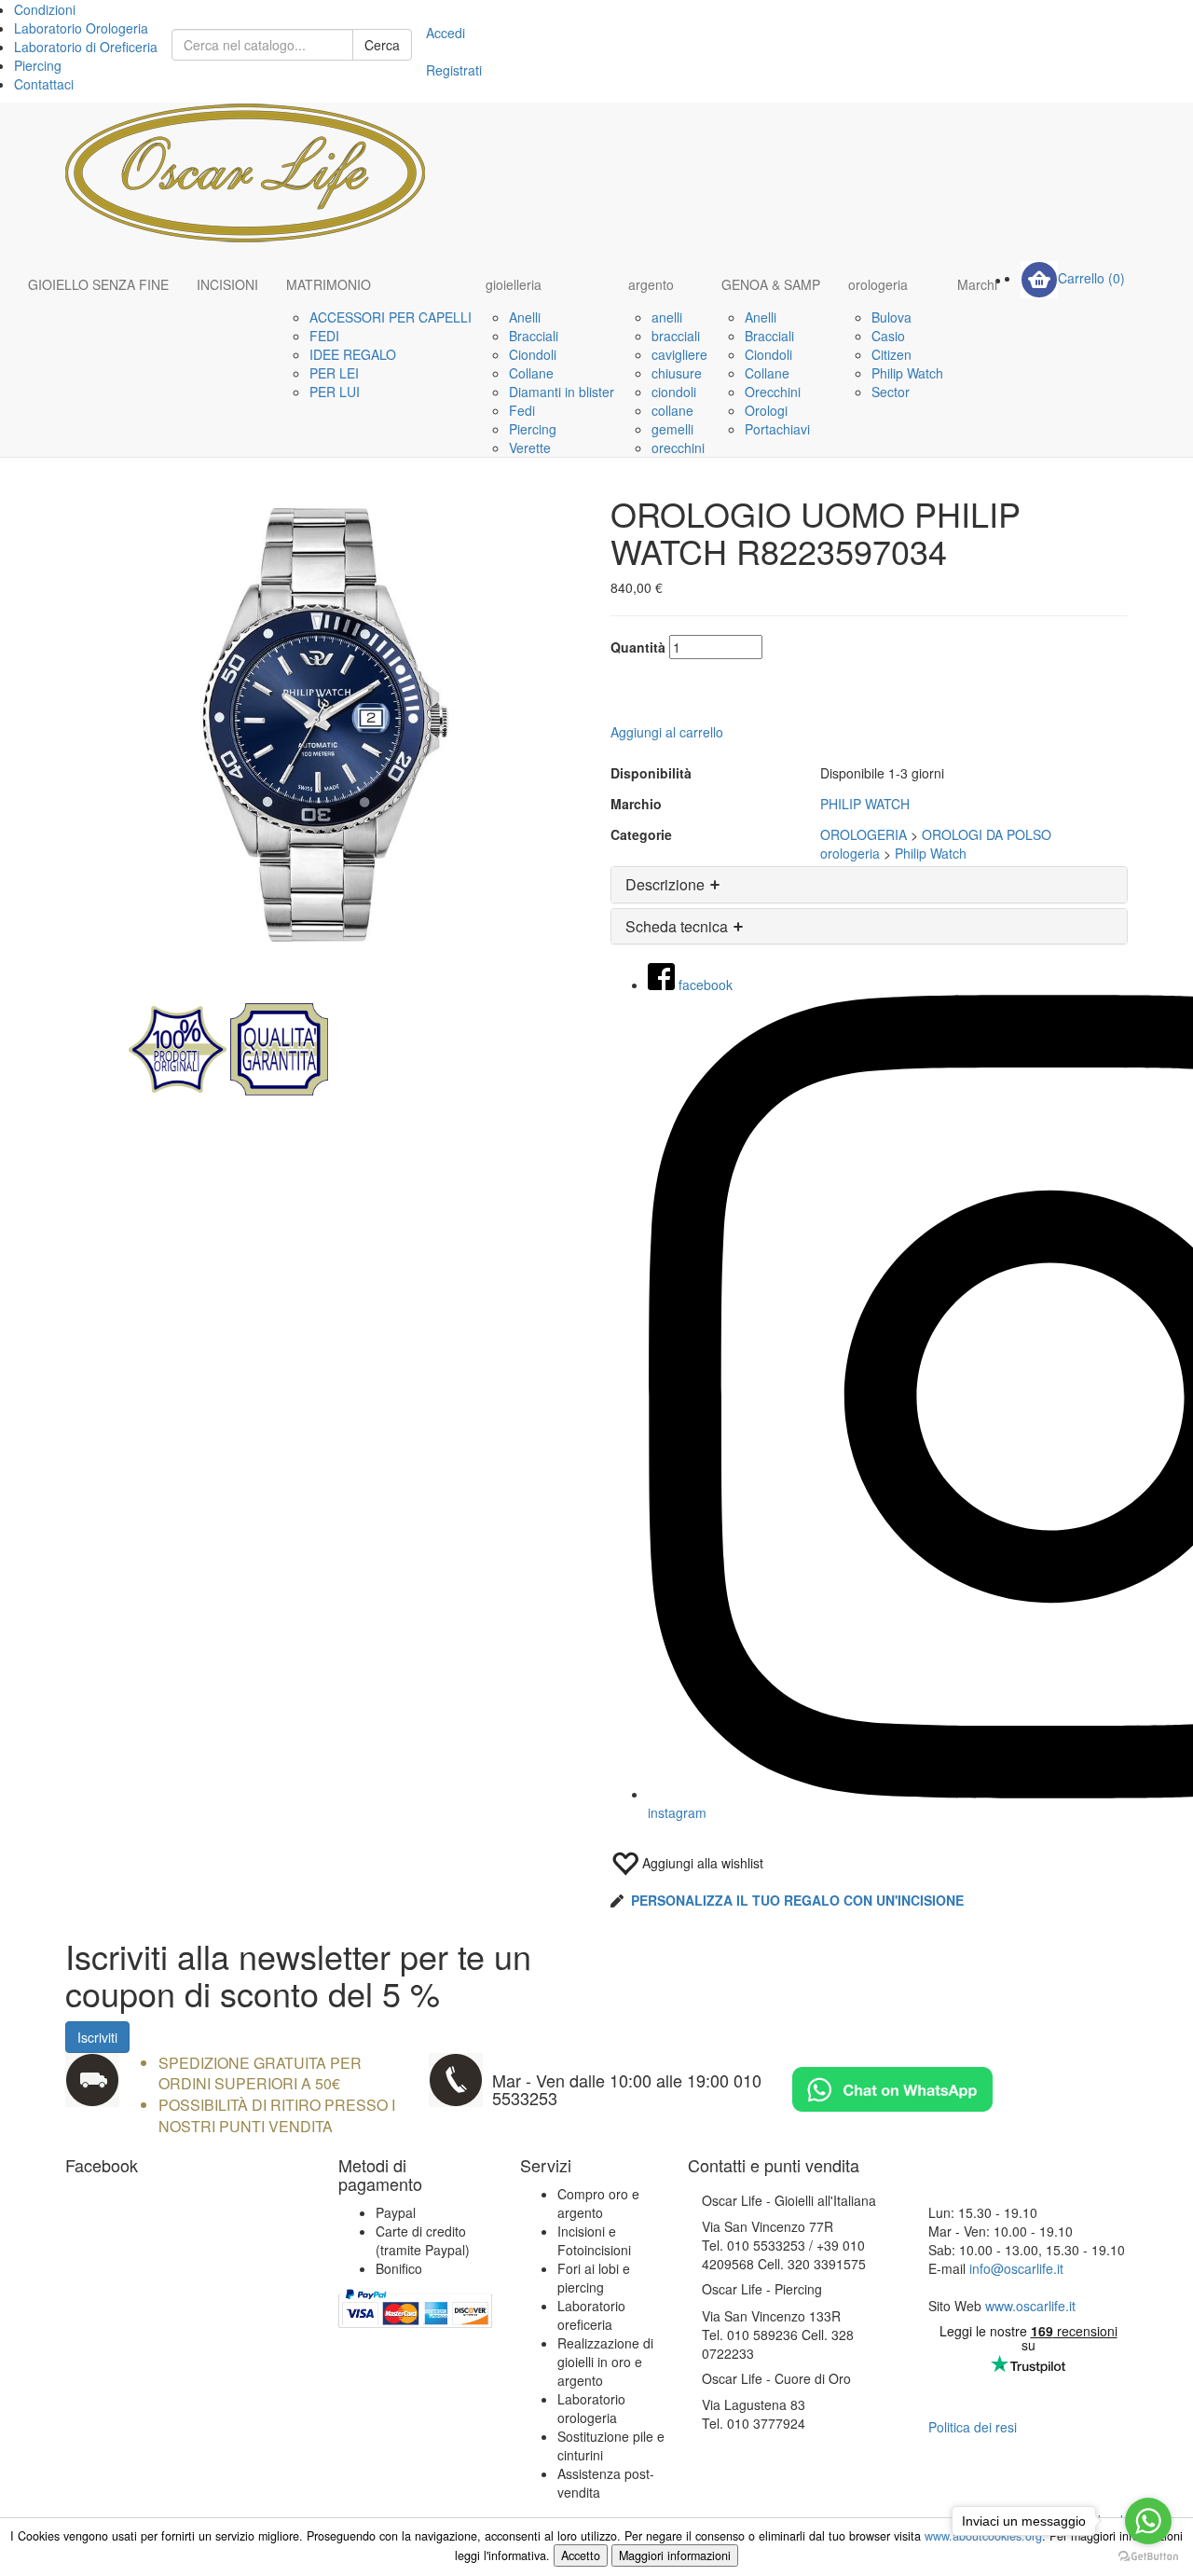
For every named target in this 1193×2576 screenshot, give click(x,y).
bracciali (676, 336)
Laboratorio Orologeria (81, 28)
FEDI (324, 336)
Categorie (641, 834)
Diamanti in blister (562, 392)
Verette (530, 448)
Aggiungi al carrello (667, 732)
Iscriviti (97, 2037)
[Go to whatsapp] (1148, 2521)
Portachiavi (777, 429)
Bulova (891, 317)
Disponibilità (651, 773)
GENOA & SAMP (771, 284)
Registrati (454, 70)
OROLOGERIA (864, 834)
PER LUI (335, 392)
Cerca (382, 45)
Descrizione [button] (667, 884)
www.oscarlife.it (1030, 2306)
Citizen (891, 354)
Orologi (766, 410)
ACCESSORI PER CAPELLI (391, 317)
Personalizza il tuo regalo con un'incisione (797, 1900)
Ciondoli (533, 354)
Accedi (446, 33)
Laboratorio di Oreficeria (86, 47)
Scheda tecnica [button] (679, 926)
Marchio (636, 804)
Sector (891, 392)
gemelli (672, 429)
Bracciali (534, 336)
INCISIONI (227, 284)
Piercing (38, 65)
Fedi (522, 410)
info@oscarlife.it (1016, 2268)
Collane (531, 373)
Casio (888, 336)
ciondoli (674, 392)
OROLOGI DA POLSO (987, 834)
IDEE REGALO (353, 354)
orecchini (678, 448)
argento (651, 284)
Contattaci (44, 84)
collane (672, 410)
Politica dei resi (973, 2427)
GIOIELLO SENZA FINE (98, 284)
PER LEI (334, 373)
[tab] (869, 885)
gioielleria (514, 284)
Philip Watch (907, 373)
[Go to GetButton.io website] (1148, 2557)
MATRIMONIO (329, 284)
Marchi (977, 284)
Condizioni (45, 9)
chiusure (677, 373)
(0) (1091, 278)
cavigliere (679, 354)
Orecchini (773, 392)
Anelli (525, 317)
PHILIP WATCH (865, 804)
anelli (667, 317)
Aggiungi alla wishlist (701, 1863)
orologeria (878, 284)
